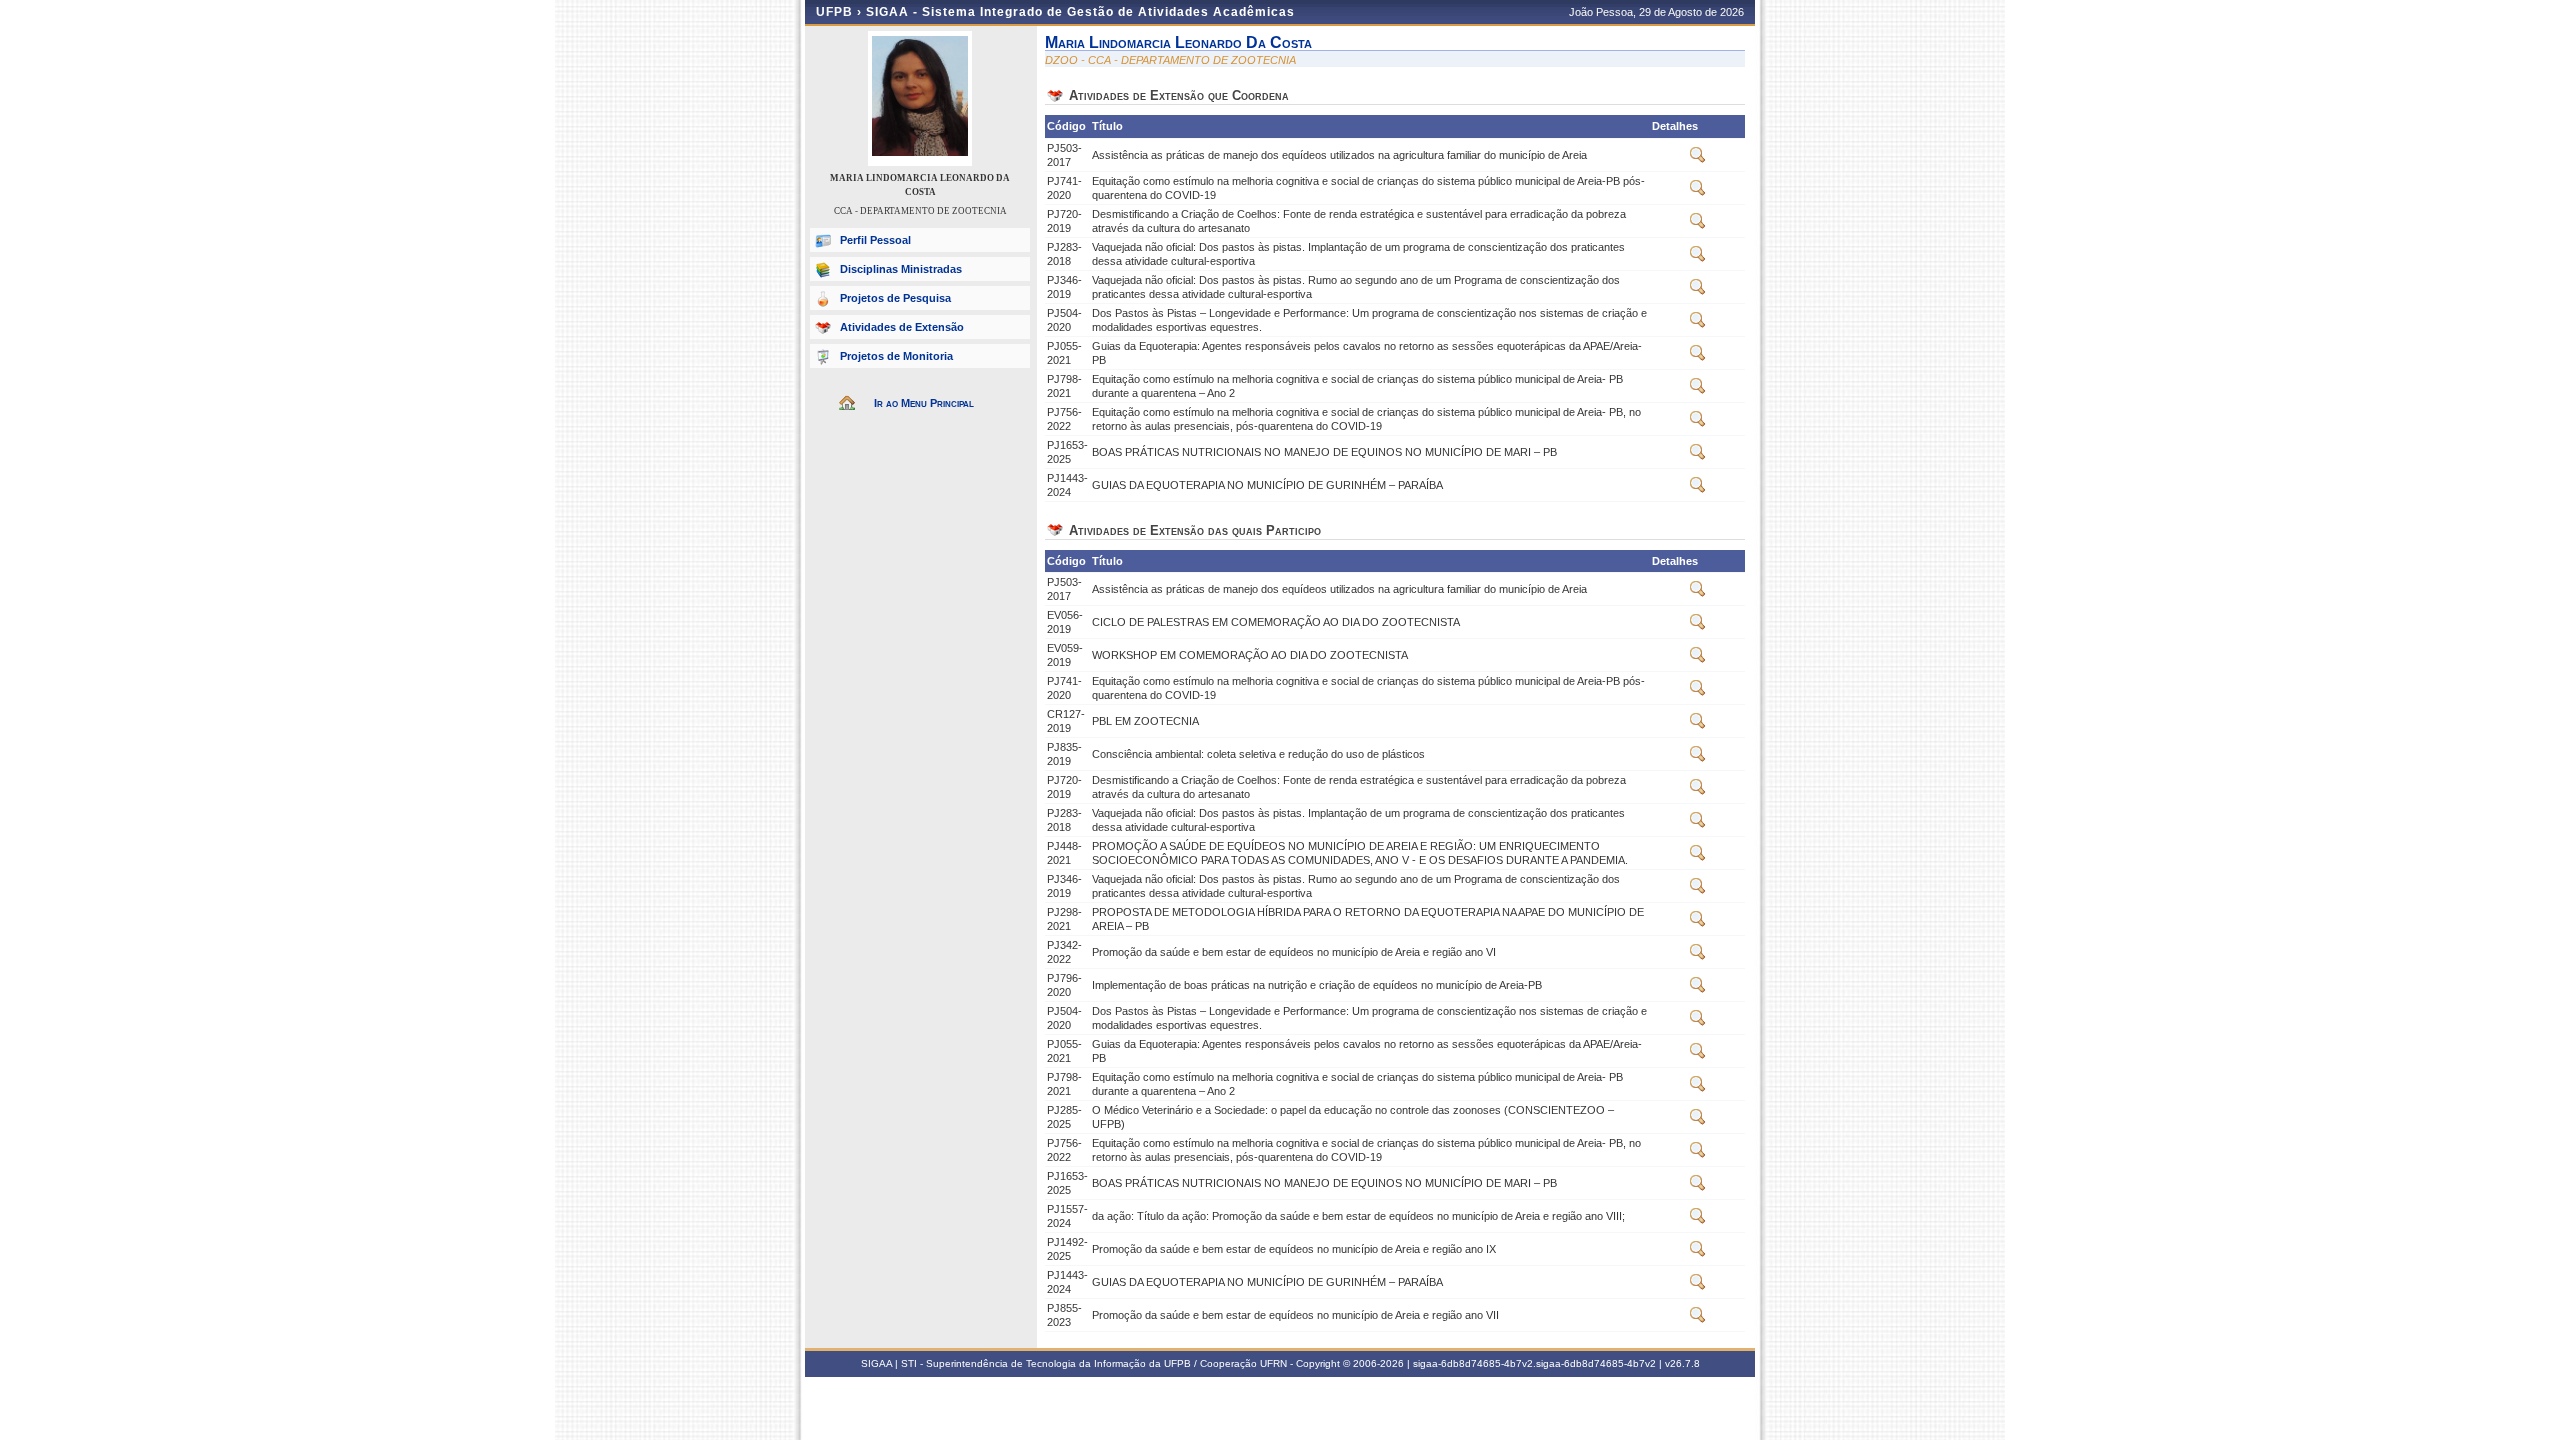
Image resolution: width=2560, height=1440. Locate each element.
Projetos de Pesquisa (895, 298)
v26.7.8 (1682, 1363)
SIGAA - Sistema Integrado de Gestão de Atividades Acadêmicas (1080, 12)
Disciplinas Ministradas (901, 269)
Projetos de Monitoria (896, 356)
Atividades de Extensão (902, 327)
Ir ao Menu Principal (924, 403)
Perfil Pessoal (875, 240)
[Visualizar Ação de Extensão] (1698, 159)
